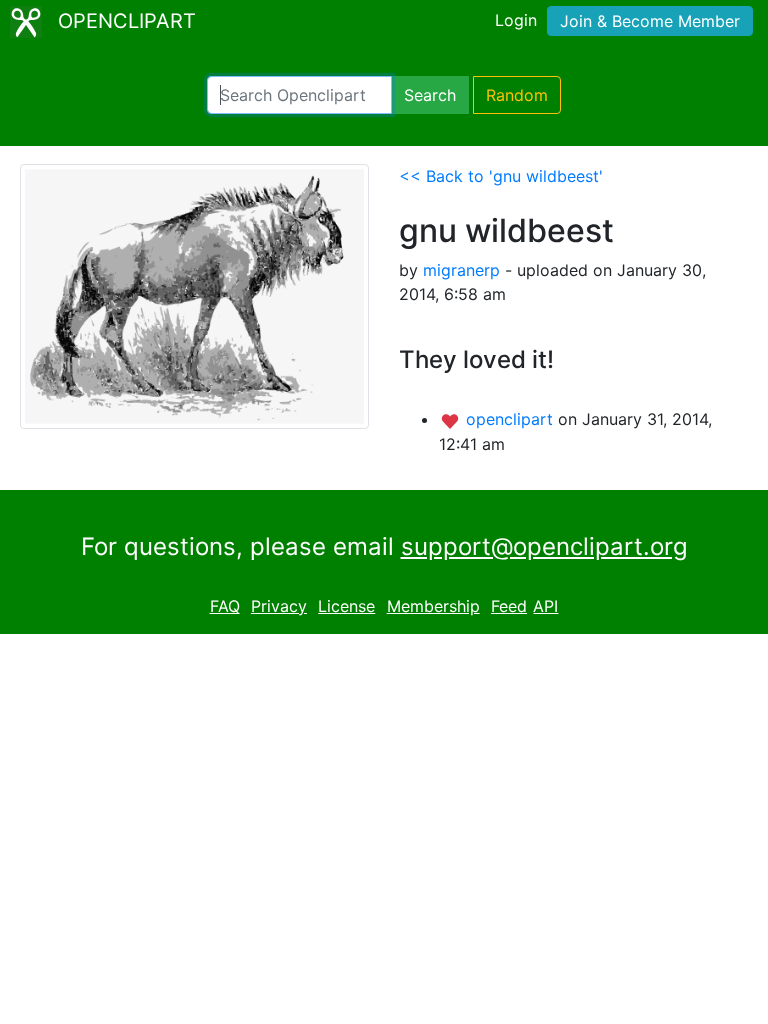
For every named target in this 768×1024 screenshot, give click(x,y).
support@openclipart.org (544, 546)
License (346, 606)
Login (516, 20)
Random (517, 95)
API (545, 606)
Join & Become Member (650, 21)
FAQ (225, 606)
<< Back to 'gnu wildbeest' (501, 176)
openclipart (512, 419)
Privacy (279, 606)
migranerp (461, 270)
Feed (509, 606)
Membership (433, 606)
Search (430, 95)
